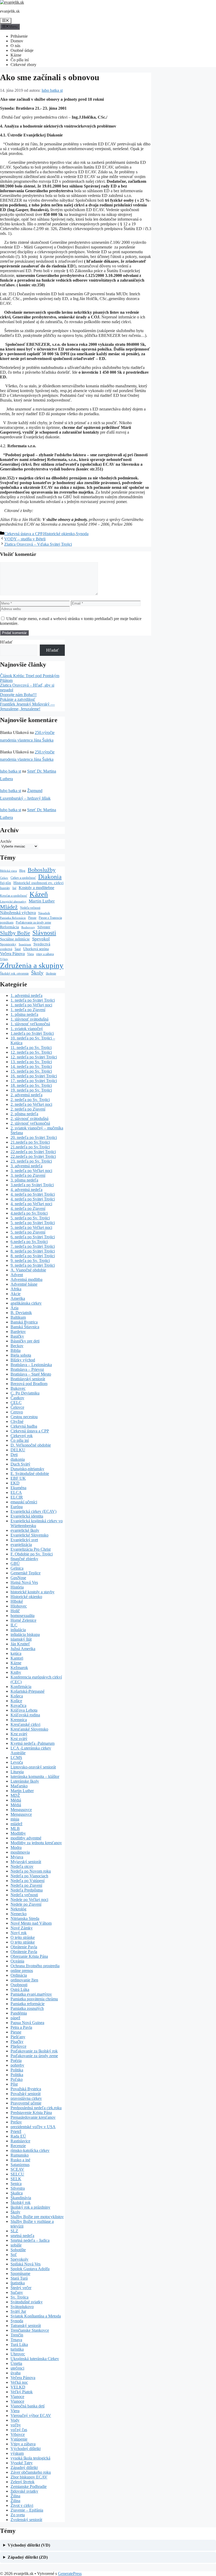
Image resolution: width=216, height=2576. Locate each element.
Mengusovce (21, 1810)
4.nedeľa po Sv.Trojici (29, 1213)
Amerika (18, 1298)
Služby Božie (15, 933)
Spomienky (8, 944)
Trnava (16, 2340)
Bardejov (18, 1332)
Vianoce (17, 2397)
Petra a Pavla (21, 2027)
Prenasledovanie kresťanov (33, 2117)
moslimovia (20, 1852)
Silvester (44, 927)
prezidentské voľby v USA (33, 2127)
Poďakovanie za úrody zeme (33, 923)
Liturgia (17, 1772)
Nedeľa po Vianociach (29, 1876)
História (17, 1587)
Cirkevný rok (22, 1436)
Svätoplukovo (22, 2307)
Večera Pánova (12, 954)
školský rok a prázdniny (30, 2207)
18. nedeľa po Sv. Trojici (31, 1085)
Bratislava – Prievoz (27, 1369)
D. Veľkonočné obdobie (31, 1445)
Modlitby (18, 1833)
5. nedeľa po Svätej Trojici (33, 1223)
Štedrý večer (21, 2288)
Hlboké (17, 1601)
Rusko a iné (20, 2160)
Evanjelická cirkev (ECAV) (33, 1511)
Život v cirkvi (22, 2505)
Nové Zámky (22, 1928)
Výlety (4, 959)
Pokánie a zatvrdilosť (18, 699)
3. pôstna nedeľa (24, 1180)
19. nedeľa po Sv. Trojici (31, 1090)
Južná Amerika (23, 1649)
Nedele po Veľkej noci (29, 1900)
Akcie (16, 1294)
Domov (17, 41)
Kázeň (39, 894)
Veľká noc (19, 2382)
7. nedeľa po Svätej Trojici (33, 1246)
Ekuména (18, 1488)
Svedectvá (42, 944)
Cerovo (17, 1412)
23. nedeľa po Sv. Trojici (31, 1161)
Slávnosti (44, 933)
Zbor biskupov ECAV (29, 2477)
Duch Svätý (20, 1464)
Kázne (16, 55)
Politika (17, 2070)
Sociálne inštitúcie (15, 939)
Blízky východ (23, 1360)
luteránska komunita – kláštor (35, 1776)
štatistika (18, 2283)
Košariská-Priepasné (28, 1691)
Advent (17, 1275)
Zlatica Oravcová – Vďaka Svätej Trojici (38, 544)
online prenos (22, 1971)
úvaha (16, 2373)
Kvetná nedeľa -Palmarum (33, 1743)
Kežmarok (19, 1668)
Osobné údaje (22, 50)
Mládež (9, 907)
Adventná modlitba (26, 1279)
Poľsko (17, 2079)
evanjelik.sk (10, 11)
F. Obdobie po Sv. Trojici (32, 1554)
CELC (16, 1403)
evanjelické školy (25, 1530)
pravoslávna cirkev (26, 2098)
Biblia (16, 1350)
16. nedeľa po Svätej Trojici (34, 1076)
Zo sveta (18, 2515)
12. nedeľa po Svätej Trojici (34, 1057)
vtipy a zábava (45, 954)
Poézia (16, 2060)
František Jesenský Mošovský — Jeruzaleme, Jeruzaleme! (27, 706)
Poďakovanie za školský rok (34, 2051)
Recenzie (18, 2146)
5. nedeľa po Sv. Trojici (30, 1218)
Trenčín (17, 2335)
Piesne (32, 918)
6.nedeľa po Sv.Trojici (29, 1242)
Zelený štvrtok (23, 2482)
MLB (15, 1829)
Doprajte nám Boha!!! (18, 695)
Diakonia (50, 877)
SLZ (14, 2231)
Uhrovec (18, 2354)
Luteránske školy (25, 1781)
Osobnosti (19, 1985)
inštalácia (18, 1630)
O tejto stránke (23, 1937)
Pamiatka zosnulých (27, 2008)
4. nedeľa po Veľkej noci (31, 1204)
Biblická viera (8, 871)
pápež (15, 2018)
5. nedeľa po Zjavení (28, 1232)
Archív (6, 841)
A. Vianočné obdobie (28, 1270)
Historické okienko (59, 534)
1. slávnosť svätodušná (30, 1019)
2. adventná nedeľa (26, 1095)
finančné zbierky (24, 1559)
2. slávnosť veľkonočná (30, 1123)
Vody (15, 2420)
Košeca (17, 1696)
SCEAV (17, 2169)
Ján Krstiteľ (20, 1644)
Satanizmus (20, 2165)
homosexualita (23, 1616)
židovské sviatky (24, 2491)
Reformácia (9, 927)
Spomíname (20, 2273)
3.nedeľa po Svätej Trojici (32, 1185)
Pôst (14, 2084)
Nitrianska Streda (25, 1918)
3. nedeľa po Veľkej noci (31, 1171)
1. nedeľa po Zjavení (28, 1010)
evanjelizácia (21, 1545)
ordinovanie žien (24, 1980)
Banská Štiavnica (25, 1327)
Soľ (14, 2255)
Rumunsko (20, 2155)
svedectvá (6, 949)
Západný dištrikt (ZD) (28, 2557)
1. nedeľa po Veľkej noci (31, 1005)
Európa (17, 1507)
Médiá (16, 1800)
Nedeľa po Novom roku (31, 1871)
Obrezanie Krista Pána (29, 1956)
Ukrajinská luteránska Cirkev (35, 2359)
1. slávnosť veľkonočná (30, 1024)
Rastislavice (20, 2141)
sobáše (16, 2245)
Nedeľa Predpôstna (27, 1890)
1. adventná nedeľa (26, 995)
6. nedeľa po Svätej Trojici (33, 1237)
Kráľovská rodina (25, 1715)
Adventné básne (24, 1284)
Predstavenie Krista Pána (31, 2113)
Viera (30, 954)
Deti (14, 1455)
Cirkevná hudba (24, 1426)
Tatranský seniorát (26, 2326)
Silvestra (18, 2188)
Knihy (16, 1672)
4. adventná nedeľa (26, 1190)
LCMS (16, 1758)
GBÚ (15, 1563)
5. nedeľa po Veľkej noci (31, 1227)
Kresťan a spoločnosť (14, 896)
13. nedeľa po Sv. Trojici (31, 1062)
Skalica (17, 2193)
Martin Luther (42, 901)
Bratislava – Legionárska (31, 1365)
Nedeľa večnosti (30, 908)
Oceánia (17, 1961)
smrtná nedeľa (22, 2236)
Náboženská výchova (18, 913)
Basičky (17, 1336)
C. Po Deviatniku (25, 1393)
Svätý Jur (18, 2311)
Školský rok (21, 2202)
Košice (16, 1701)
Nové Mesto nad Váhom (31, 1923)
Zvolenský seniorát (26, 2520)
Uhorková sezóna (36, 949)
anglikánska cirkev (26, 1303)
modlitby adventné (26, 1838)
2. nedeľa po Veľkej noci (31, 1104)
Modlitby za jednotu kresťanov (36, 1843)
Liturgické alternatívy (13, 902)
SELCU (17, 2174)
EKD (15, 1483)
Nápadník (44, 913)
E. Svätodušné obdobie (30, 1474)
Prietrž (16, 2131)
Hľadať (6, 642)
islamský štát (21, 1639)
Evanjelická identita (27, 1516)
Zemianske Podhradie (29, 2486)
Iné (14, 888)
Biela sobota (21, 1355)
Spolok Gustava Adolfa (30, 2269)
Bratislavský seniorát (28, 1379)
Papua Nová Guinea (27, 2023)
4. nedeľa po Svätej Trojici (33, 1194)
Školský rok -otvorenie (14, 974)
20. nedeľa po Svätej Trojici (34, 1137)
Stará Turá (19, 2278)
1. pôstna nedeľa (24, 1014)
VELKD (18, 2387)
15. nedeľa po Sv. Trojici (31, 1071)
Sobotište (18, 2250)
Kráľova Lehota (24, 1710)
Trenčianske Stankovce (30, 2330)
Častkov (17, 1398)
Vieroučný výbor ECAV (31, 2415)
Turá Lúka (19, 2344)
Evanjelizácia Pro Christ (31, 1549)
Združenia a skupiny (32, 965)
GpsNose (18, 1578)
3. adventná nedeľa (26, 1166)
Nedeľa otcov (22, 1866)
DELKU (18, 1450)
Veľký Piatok (22, 2392)
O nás (15, 46)
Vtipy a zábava (23, 2444)
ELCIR (17, 1497)
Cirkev (4, 878)
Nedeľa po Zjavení (26, 1885)
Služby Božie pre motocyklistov (37, 2217)
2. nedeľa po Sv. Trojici (30, 1100)
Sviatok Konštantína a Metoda (36, 2316)
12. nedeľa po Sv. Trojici (31, 1052)
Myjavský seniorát (26, 1862)
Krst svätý (19, 1734)
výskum (17, 2453)
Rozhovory (28, 927)
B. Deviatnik (21, 1313)
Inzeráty (5, 888)
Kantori (17, 1658)
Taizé (18, 949)
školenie (51, 973)
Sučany (17, 2292)
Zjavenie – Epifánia (27, 2510)
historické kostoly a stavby (33, 1592)
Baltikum (18, 1317)
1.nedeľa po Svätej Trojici (32, 1033)
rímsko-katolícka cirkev (30, 2150)
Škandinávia (21, 2198)
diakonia (18, 1459)
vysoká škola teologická (30, 2458)
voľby (16, 2425)
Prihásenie (19, 36)
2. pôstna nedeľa (24, 1114)
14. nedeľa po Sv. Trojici (31, 1066)
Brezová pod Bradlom (29, 1384)
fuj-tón (6, 883)
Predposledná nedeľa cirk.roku (36, 2108)
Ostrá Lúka (20, 1989)
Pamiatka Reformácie (13, 918)
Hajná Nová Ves (24, 1582)
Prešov (16, 2122)
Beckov (17, 1346)
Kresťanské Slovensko (29, 1729)
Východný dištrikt (26, 2449)
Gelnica (17, 1568)
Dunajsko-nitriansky (27, 1469)
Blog (22, 871)
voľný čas (19, 2430)
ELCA (16, 1492)
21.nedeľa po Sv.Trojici (30, 1142)
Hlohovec (19, 1606)
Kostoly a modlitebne (36, 888)
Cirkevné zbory (23, 65)
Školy (37, 973)
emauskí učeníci (24, 1502)
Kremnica (19, 1720)
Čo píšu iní (20, 60)
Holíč (15, 1611)
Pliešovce (18, 2046)
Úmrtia (16, 2363)
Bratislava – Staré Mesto (31, 1374)
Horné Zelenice (23, 1620)
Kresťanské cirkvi (25, 1724)
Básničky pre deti (25, 1341)
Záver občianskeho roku (31, 2472)
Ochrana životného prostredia (35, 1966)
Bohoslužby (42, 870)
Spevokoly (19, 2259)
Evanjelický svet (24, 1540)
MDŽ (15, 1795)
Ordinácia (19, 1975)
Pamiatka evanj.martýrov (31, 1994)
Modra (16, 1847)
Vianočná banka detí (28, 2406)
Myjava (17, 1857)
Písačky (17, 2042)
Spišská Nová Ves (26, 2264)
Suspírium (25, 944)
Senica (16, 2184)
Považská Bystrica (26, 2089)
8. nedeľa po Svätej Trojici (33, 1251)
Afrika (16, 1289)
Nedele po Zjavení (26, 1904)
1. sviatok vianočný (27, 1029)
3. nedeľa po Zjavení (28, 1175)
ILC (14, 1625)
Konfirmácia (21, 1687)
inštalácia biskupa (25, 1634)
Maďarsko (19, 1786)
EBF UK (18, 1478)
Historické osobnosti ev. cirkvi (38, 883)
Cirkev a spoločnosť (23, 878)
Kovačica (18, 1705)
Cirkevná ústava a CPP (23, 534)
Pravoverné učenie (26, 2103)
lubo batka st (11, 771)
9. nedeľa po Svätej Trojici (33, 1265)
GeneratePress (70, 2574)
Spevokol (41, 939)
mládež (16, 1824)
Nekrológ (18, 1909)
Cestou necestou (24, 1417)
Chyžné (17, 1421)
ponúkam (7, 922)
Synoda (82, 534)
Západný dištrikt (24, 2468)
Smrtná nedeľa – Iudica (30, 2240)
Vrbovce (18, 2434)
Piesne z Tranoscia (50, 918)
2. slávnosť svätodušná (30, 1119)
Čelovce (17, 1407)
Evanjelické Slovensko (30, 1535)
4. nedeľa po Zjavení (28, 1208)
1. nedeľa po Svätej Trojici (33, 1000)
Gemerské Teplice (26, 1573)
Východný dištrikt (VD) (29, 2545)
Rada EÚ (18, 2136)
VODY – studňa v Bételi (25, 539)
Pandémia (19, 2013)
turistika (17, 2349)
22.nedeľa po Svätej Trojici (33, 1152)
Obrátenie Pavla (24, 1947)
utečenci (17, 2368)
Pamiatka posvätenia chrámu (34, 1999)
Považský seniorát (26, 2094)
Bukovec (18, 1388)
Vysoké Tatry (22, 2463)
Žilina (15, 2496)
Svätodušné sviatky (27, 2302)
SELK (16, 2179)
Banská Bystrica (24, 1322)
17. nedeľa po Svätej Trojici (34, 1081)
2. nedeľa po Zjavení (28, 1109)
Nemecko (19, 1914)
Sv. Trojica (19, 2297)
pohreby (17, 2065)
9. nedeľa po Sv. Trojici (30, 1261)
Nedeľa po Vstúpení (28, 1881)
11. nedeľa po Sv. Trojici (31, 1048)
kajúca (16, 1653)
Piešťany (18, 2037)
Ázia (14, 1308)
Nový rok (19, 1933)
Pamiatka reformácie (28, 2004)
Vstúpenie (19, 2439)
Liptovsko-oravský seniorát (33, 1767)
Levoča (17, 1762)
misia (15, 1819)
